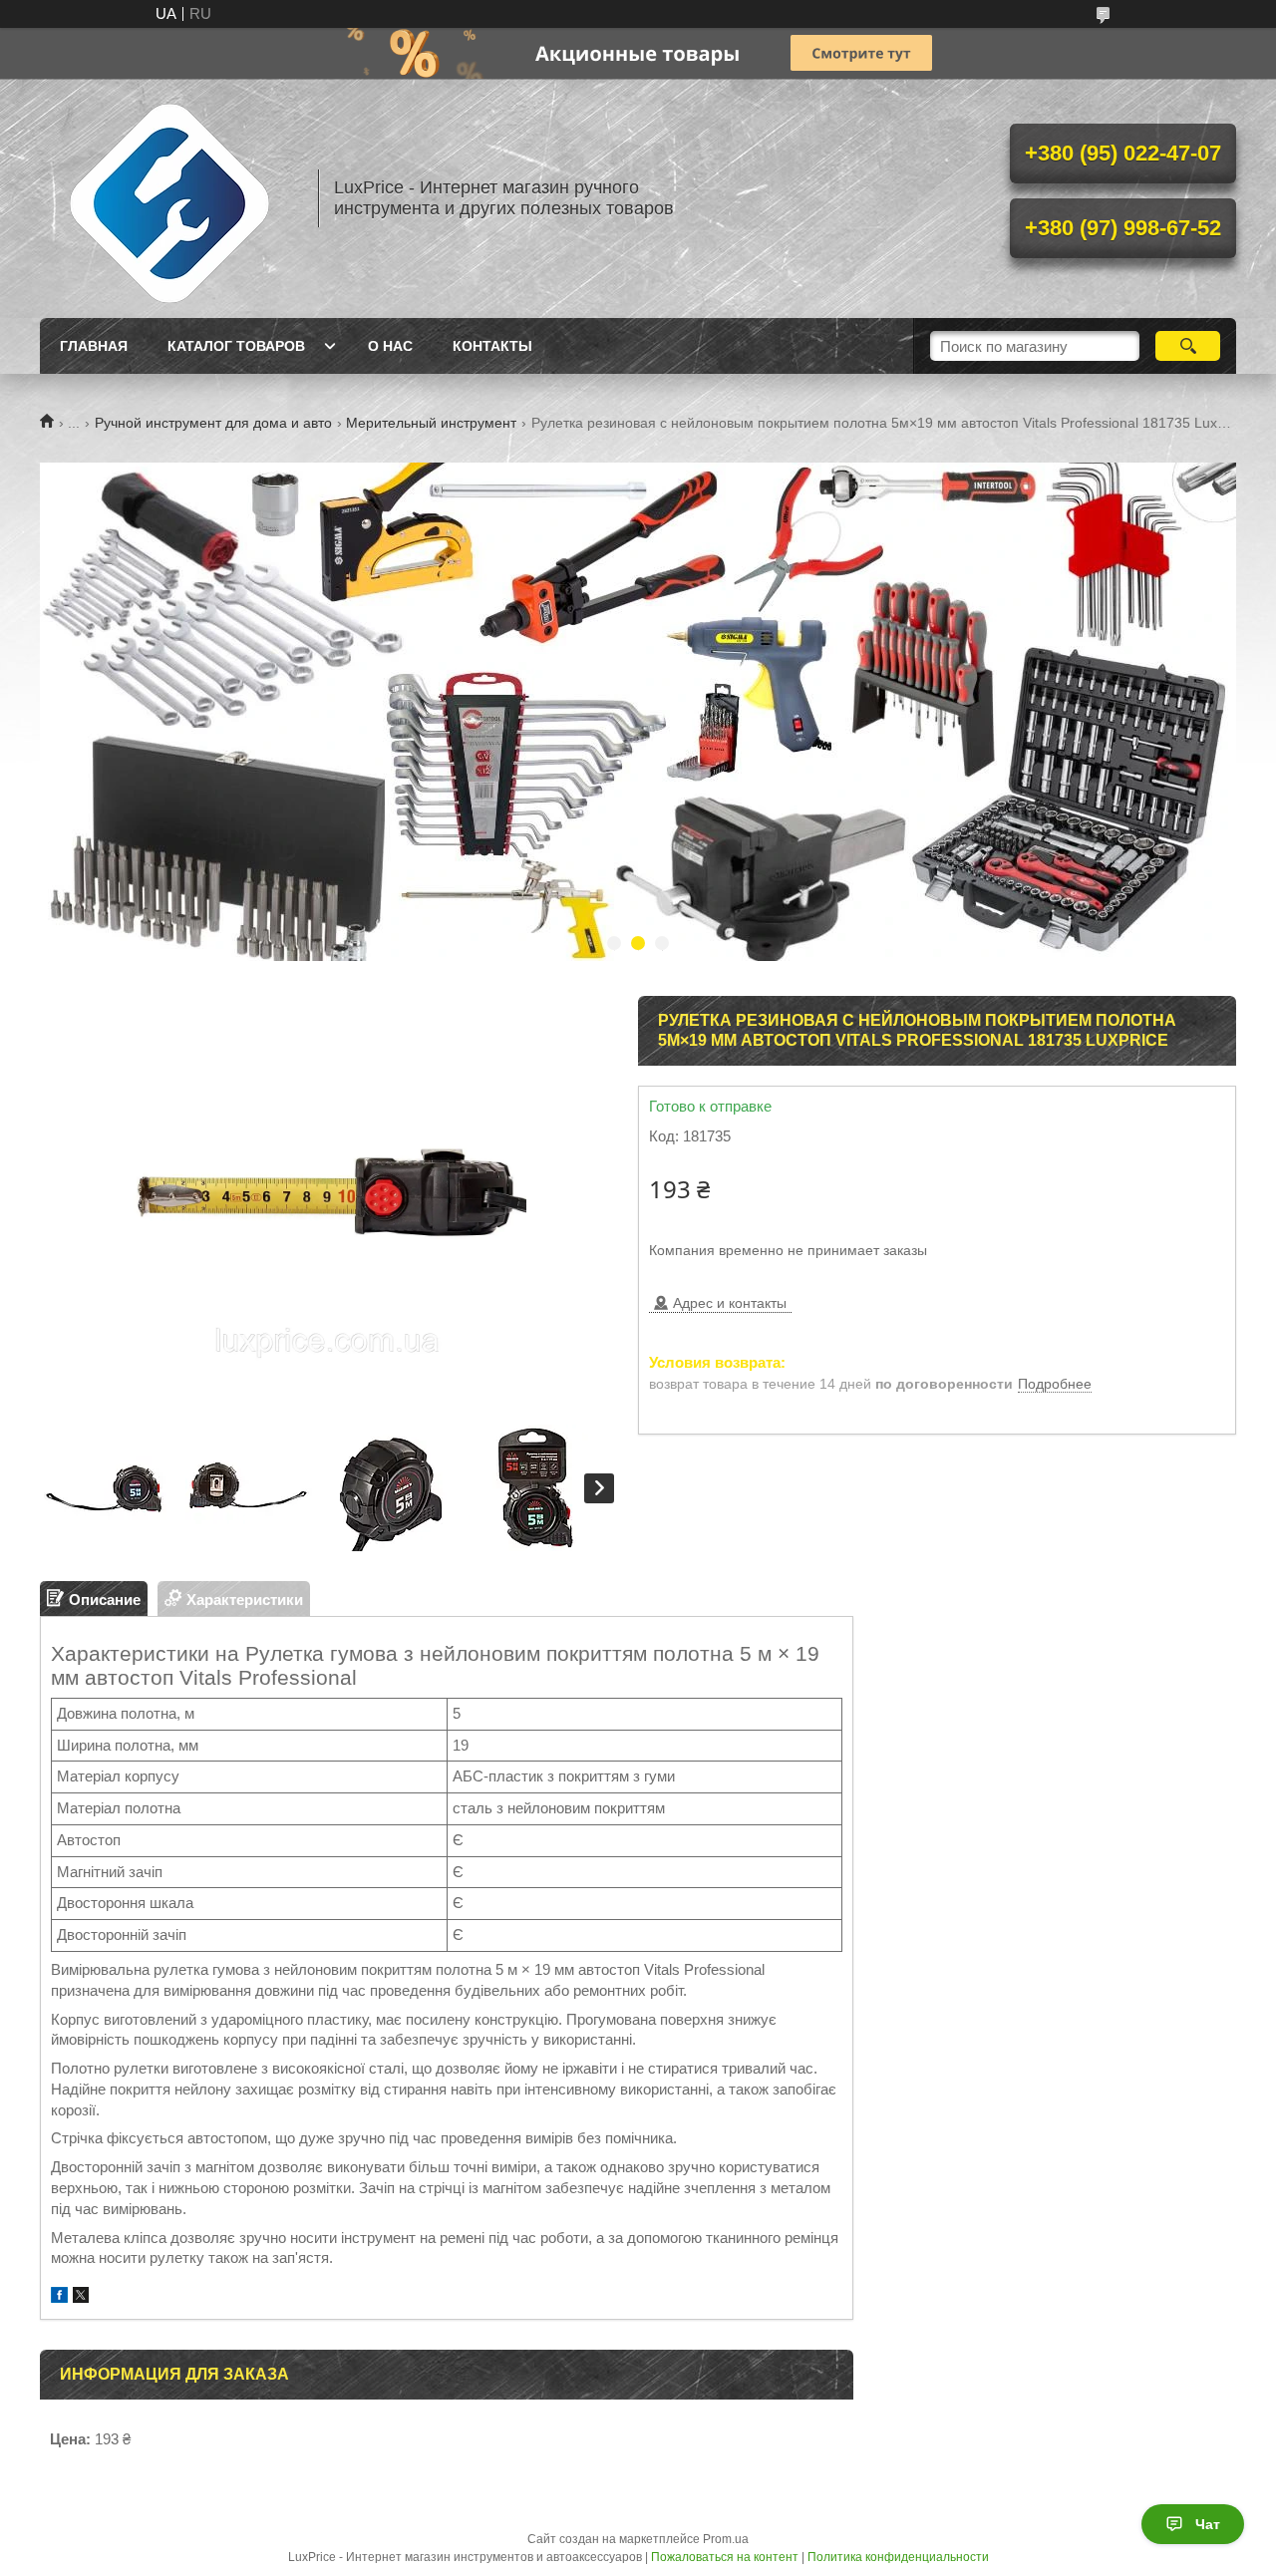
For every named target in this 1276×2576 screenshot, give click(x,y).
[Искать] (1188, 346)
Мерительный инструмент (431, 423)
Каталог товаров (236, 346)
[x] (81, 2297)
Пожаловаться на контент (725, 2557)
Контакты (492, 346)
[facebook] (59, 2297)
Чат (1208, 2524)
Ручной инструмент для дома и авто (213, 423)
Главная (94, 346)
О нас (390, 346)
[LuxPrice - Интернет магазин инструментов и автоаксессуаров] (169, 198)
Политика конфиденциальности (898, 2557)
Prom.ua (726, 2539)
